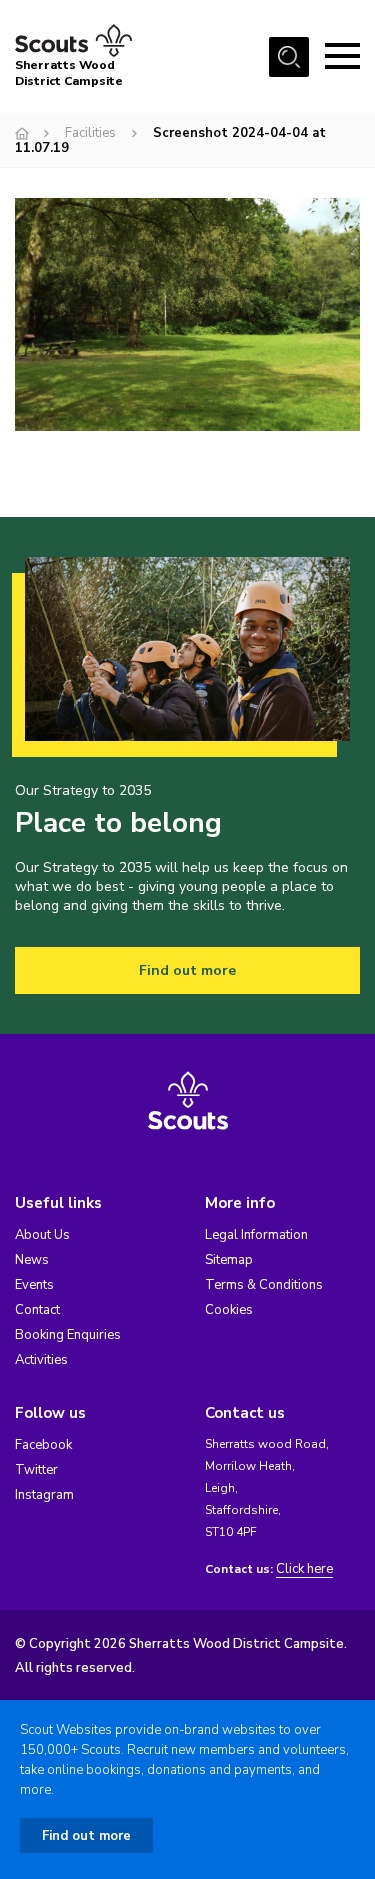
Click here (304, 1569)
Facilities (90, 133)
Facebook (43, 1445)
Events (34, 1285)
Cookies (229, 1310)
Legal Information (256, 1235)
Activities (41, 1360)
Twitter (36, 1470)
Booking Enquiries (68, 1335)
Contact (37, 1310)
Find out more (187, 970)
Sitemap (229, 1260)
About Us (42, 1235)
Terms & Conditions (264, 1285)
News (32, 1260)
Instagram (44, 1495)
